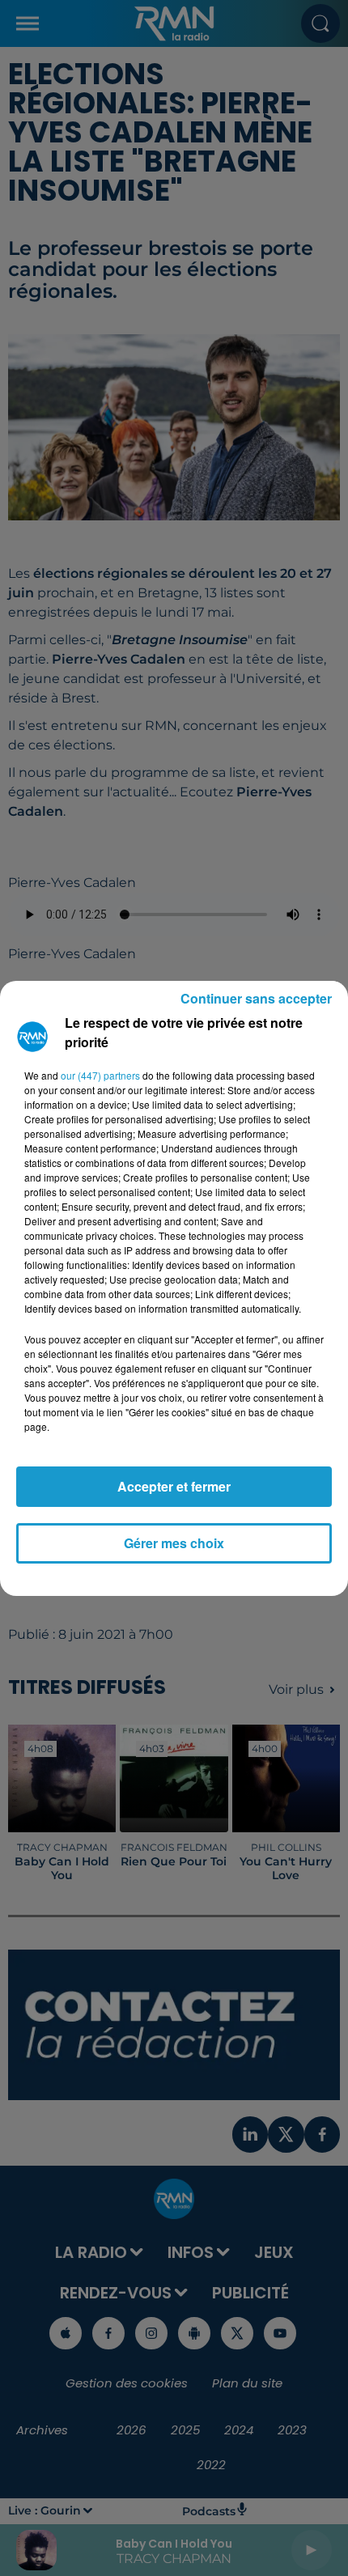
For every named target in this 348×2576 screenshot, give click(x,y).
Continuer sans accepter (256, 998)
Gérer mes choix (174, 1543)
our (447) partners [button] (100, 1075)
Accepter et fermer (174, 1486)
